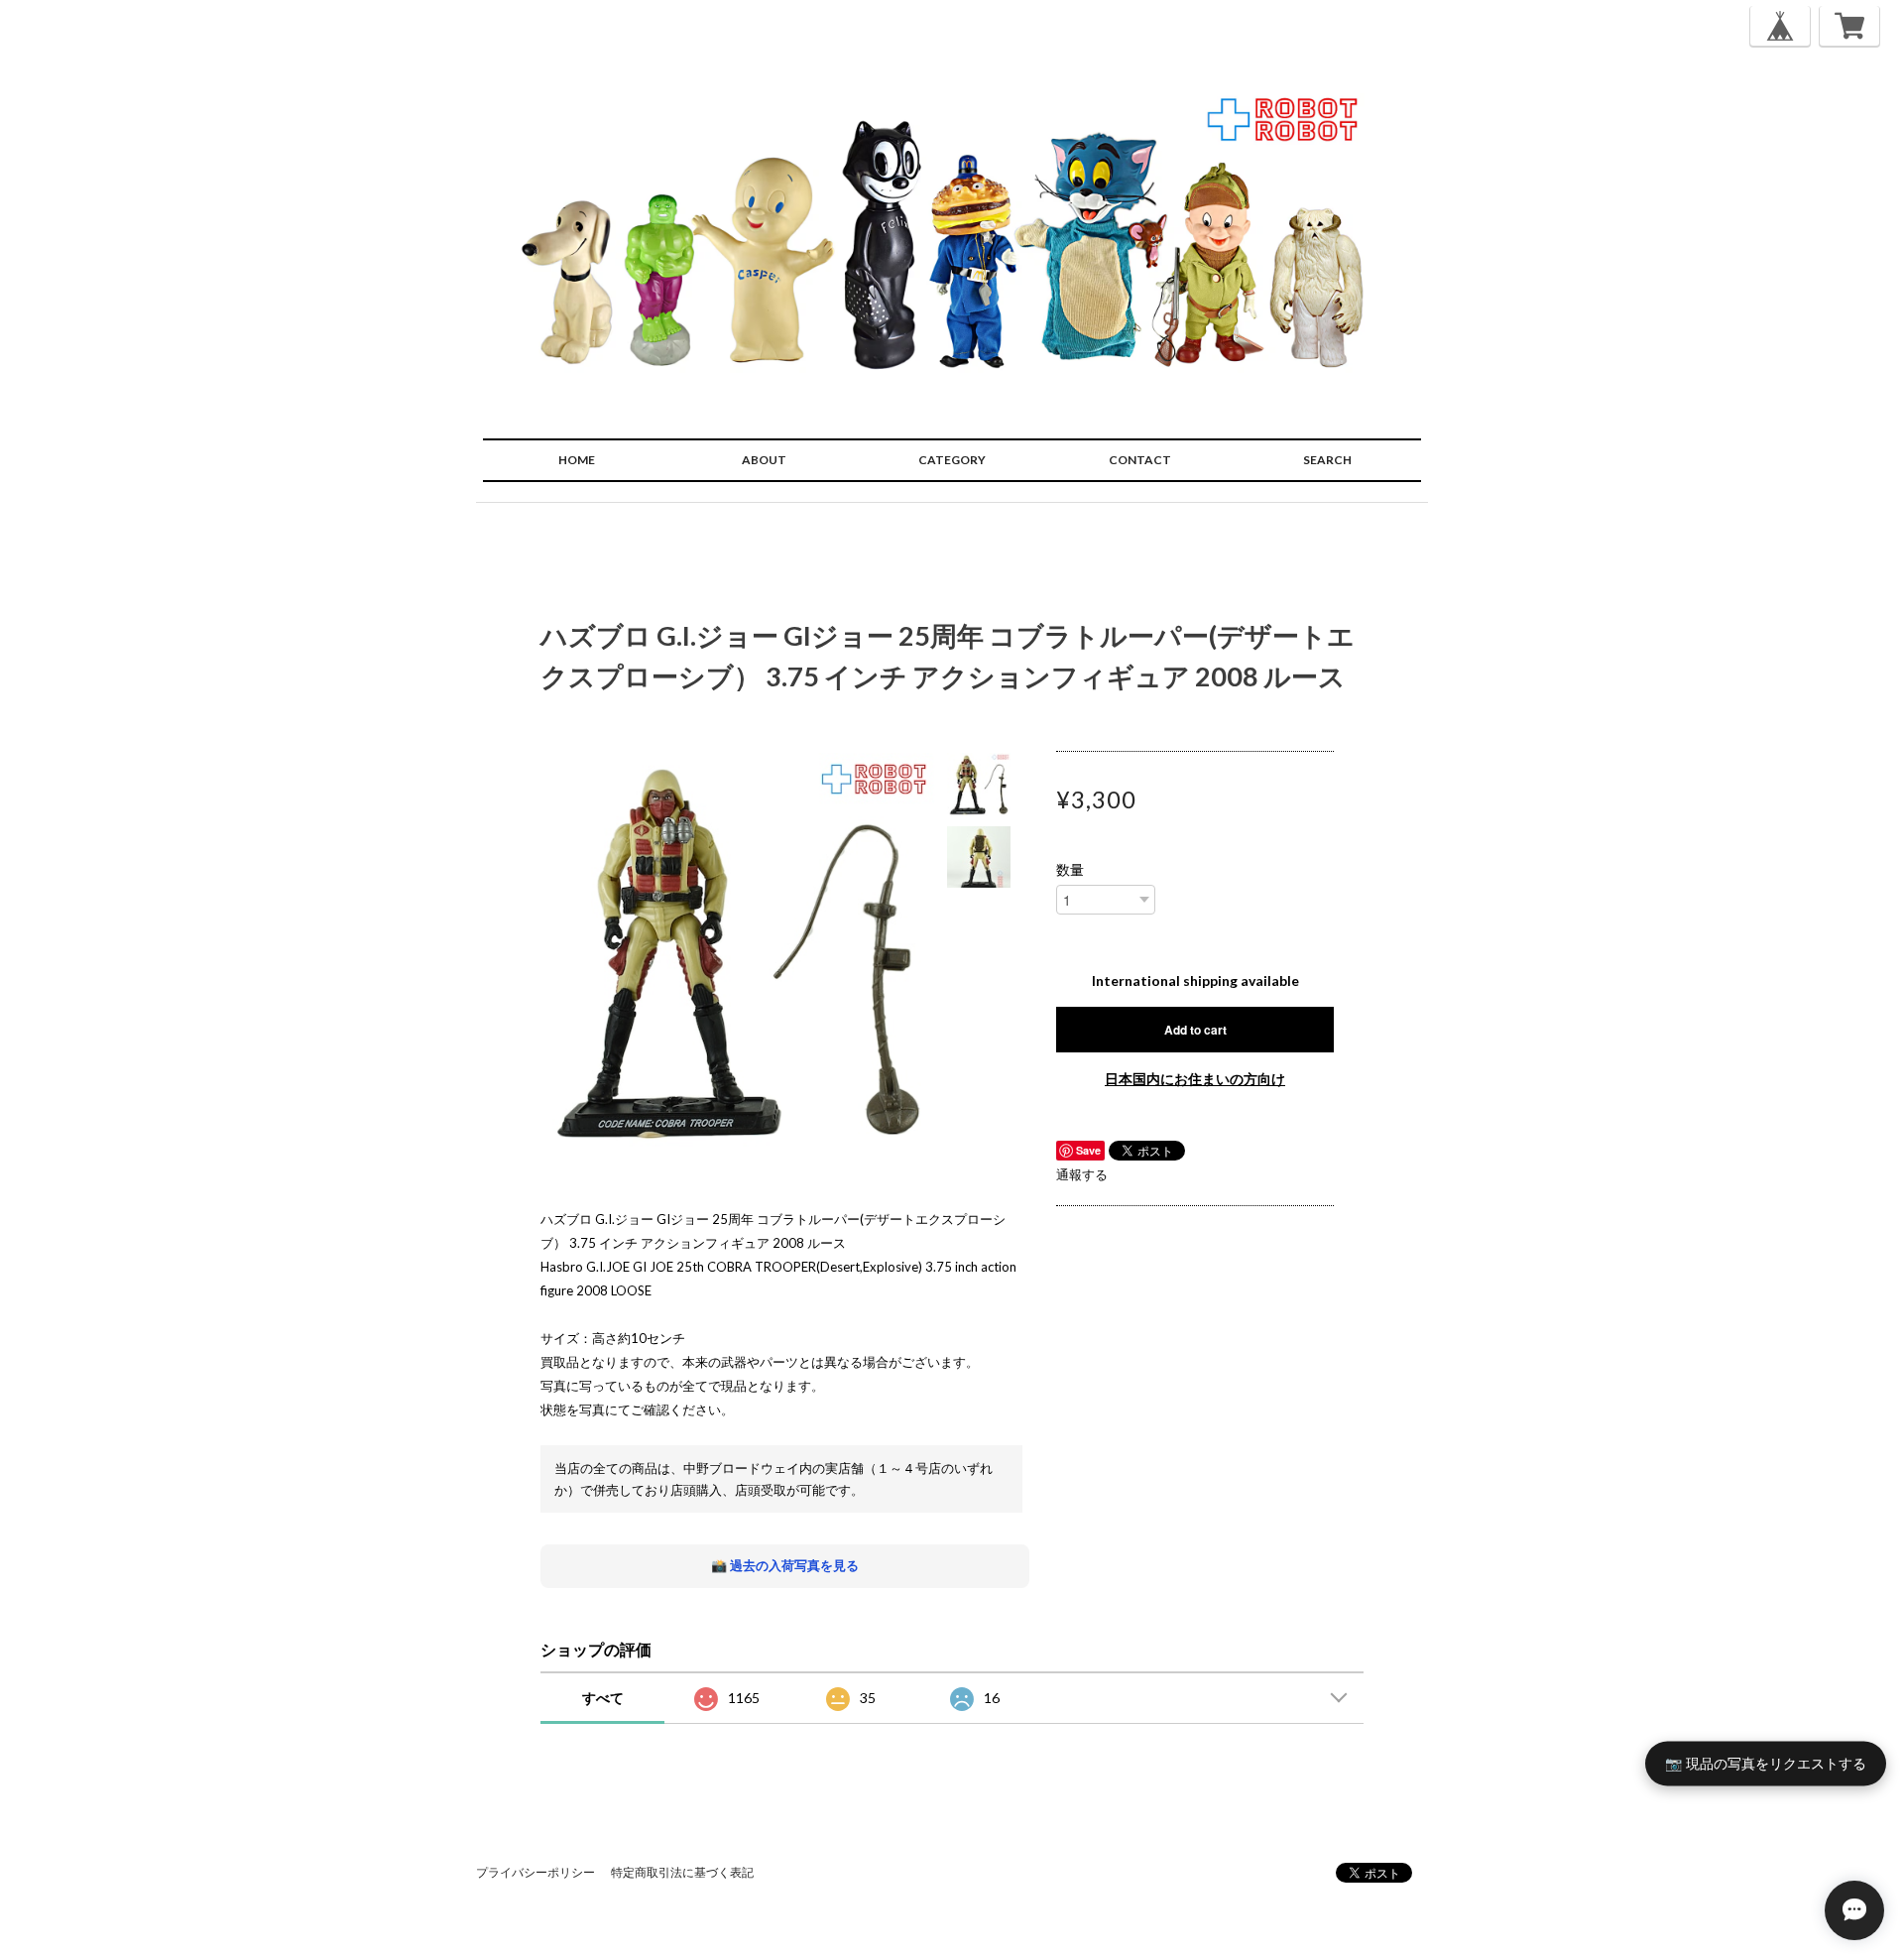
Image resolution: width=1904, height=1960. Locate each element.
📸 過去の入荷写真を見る (785, 1565)
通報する (1082, 1174)
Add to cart (1195, 1030)
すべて (603, 1698)
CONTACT (1140, 460)
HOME (577, 460)
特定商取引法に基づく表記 (682, 1872)
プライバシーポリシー (535, 1872)
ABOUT (764, 460)
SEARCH (1327, 460)
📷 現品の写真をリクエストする (1766, 1763)
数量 (1070, 870)
